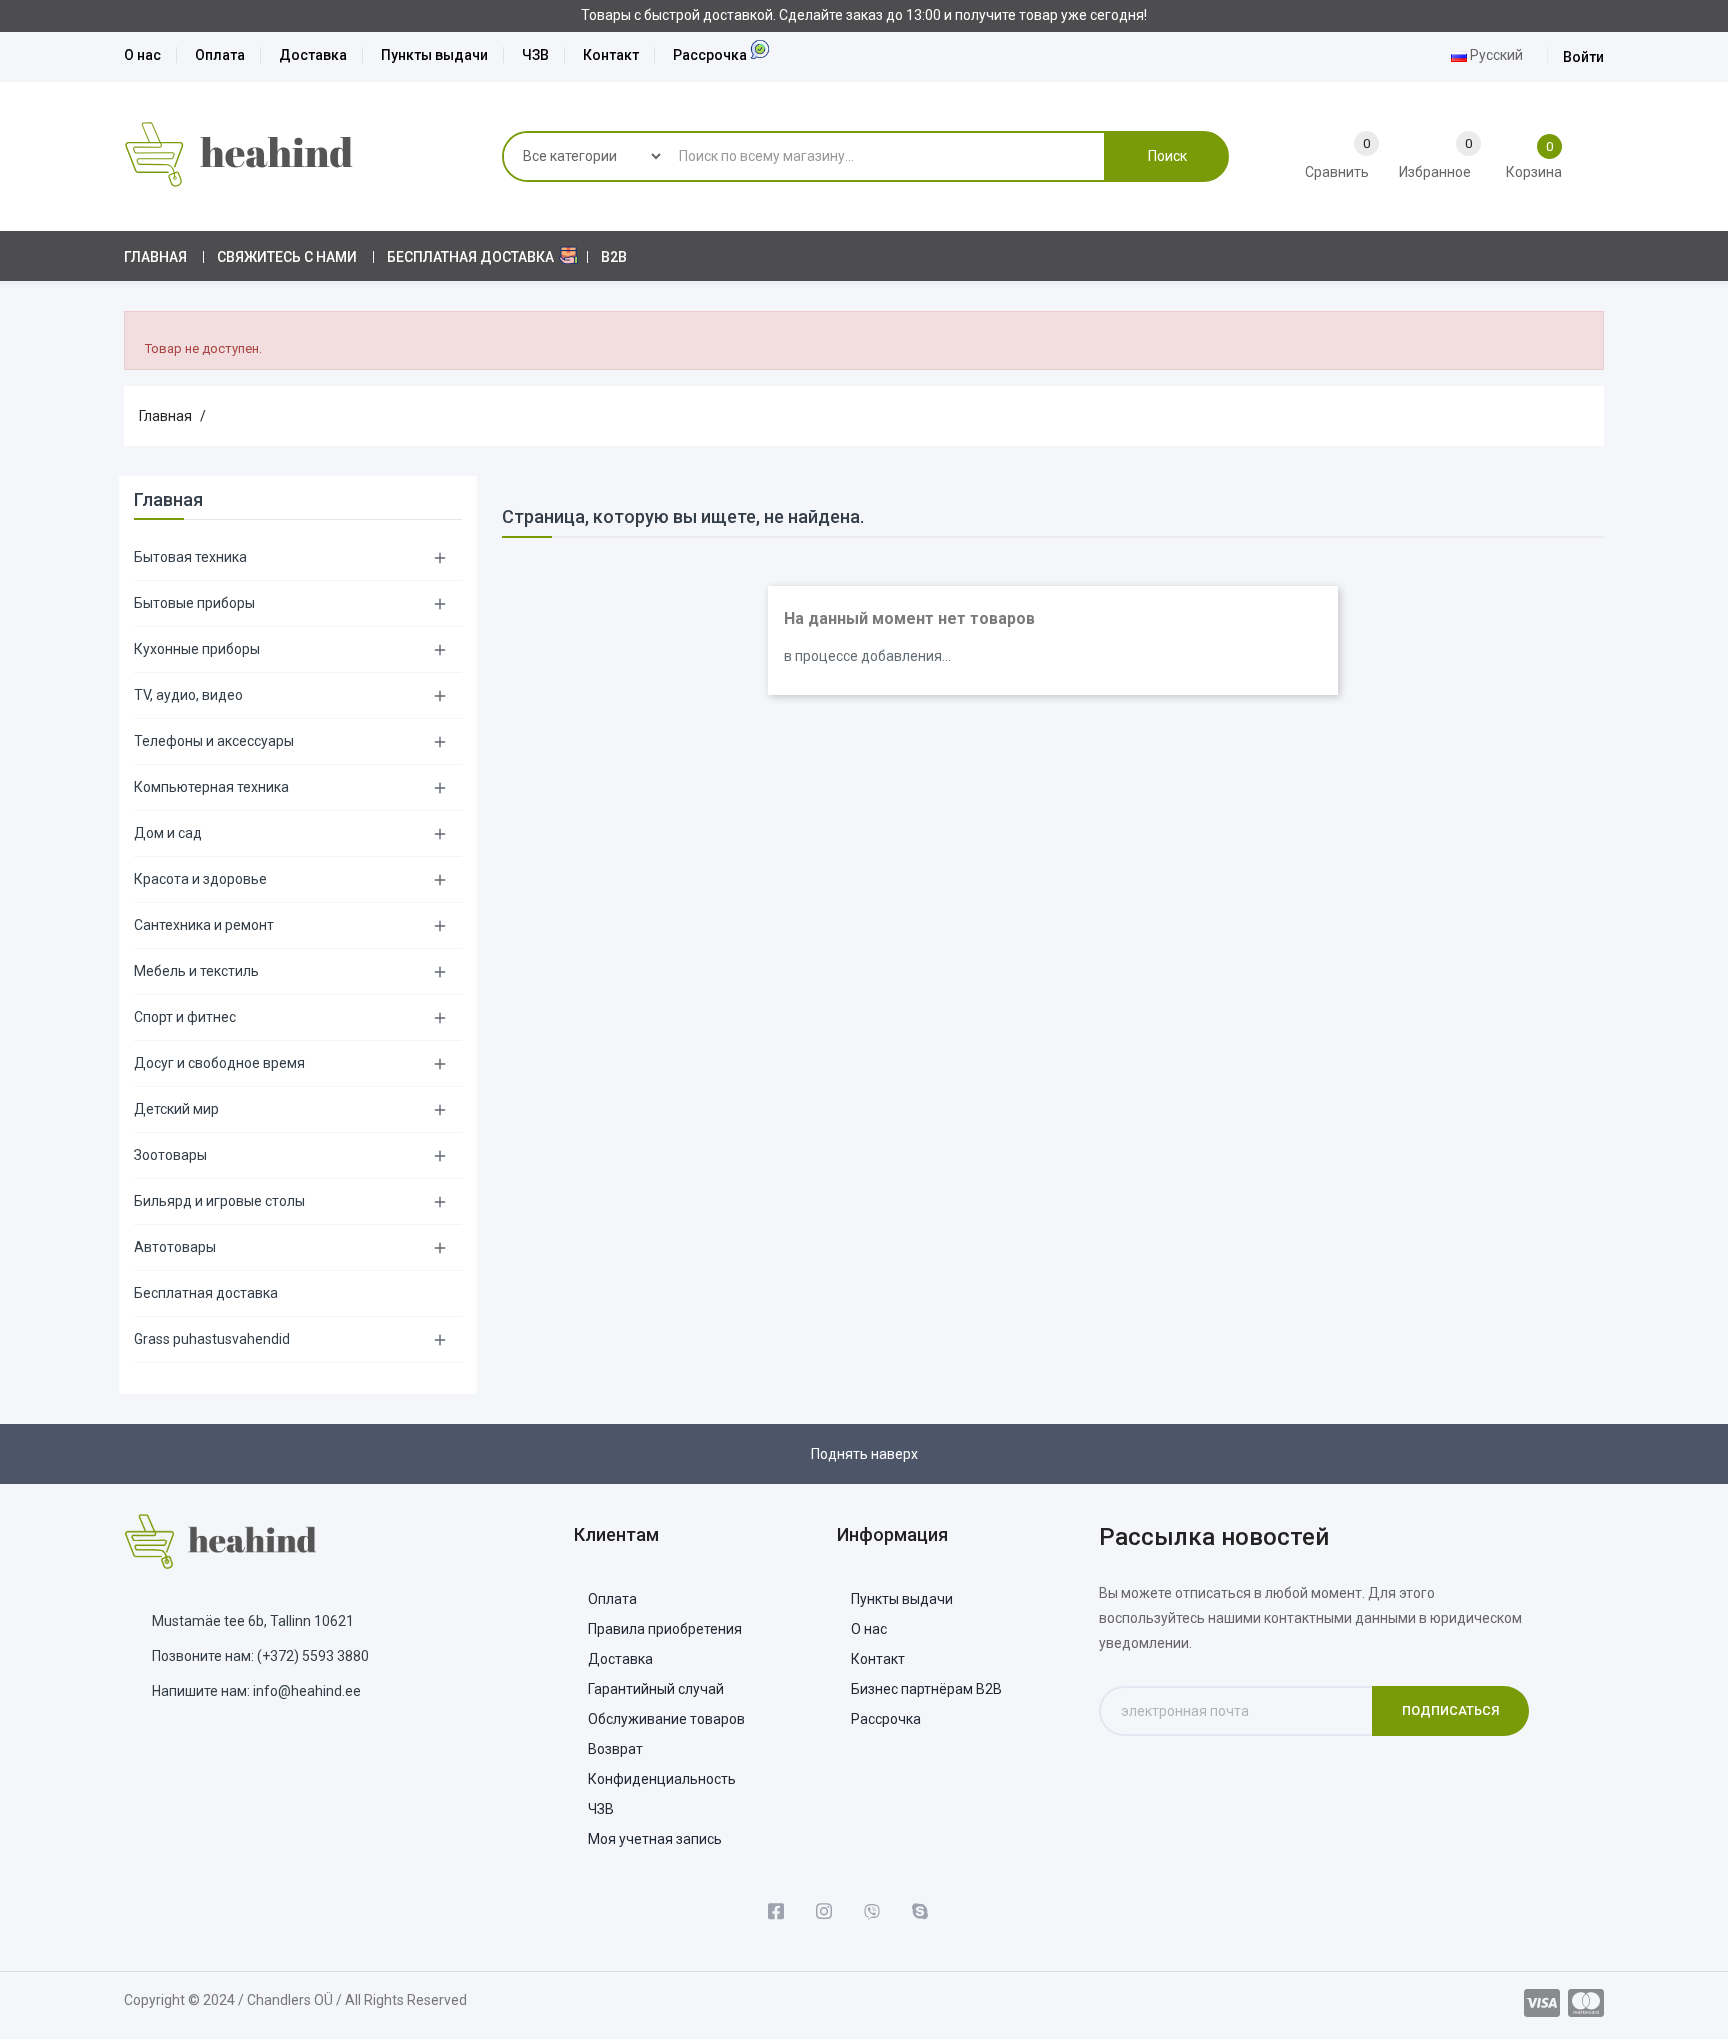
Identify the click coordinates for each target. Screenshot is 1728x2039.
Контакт (611, 55)
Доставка (313, 55)
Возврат (615, 1749)
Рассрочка (710, 55)
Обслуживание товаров (666, 1719)
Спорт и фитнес (185, 1017)
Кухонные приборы (197, 649)
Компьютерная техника (211, 787)
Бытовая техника (190, 557)
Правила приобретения (665, 1629)
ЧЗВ (535, 55)
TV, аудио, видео (188, 695)
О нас (142, 55)
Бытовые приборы (194, 603)
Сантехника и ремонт (204, 925)
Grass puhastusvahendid (212, 1339)
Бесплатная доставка (206, 1293)
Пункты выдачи (434, 55)
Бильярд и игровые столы (219, 1201)
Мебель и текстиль (196, 971)
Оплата (220, 55)
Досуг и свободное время (219, 1063)
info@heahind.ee (307, 1691)
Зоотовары (170, 1155)
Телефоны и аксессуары (214, 741)
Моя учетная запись (655, 1839)
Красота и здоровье (200, 879)
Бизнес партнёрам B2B (926, 1689)
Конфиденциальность (662, 1779)
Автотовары (175, 1247)
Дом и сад (168, 833)
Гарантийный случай (656, 1689)
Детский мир (176, 1109)
